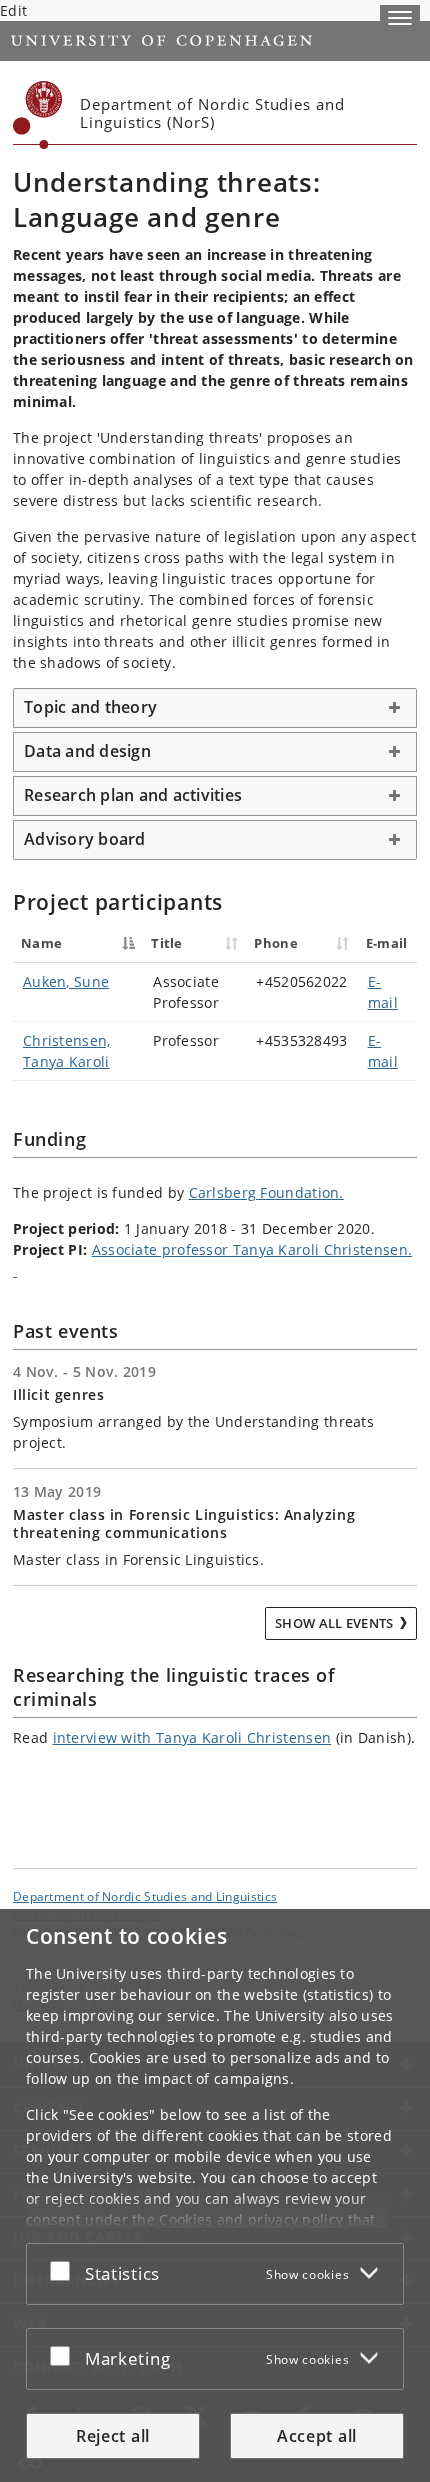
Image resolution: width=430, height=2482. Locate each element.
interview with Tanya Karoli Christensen (192, 1737)
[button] (400, 18)
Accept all (317, 2436)
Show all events (334, 1623)
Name (41, 943)
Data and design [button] (87, 751)
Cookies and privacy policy (251, 2219)
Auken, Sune (66, 981)
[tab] (215, 708)
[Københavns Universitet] (38, 115)
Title (167, 943)
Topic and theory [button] (90, 707)
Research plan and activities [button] (133, 795)
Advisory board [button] (85, 839)
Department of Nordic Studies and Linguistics (145, 1896)
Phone (276, 943)
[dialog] (215, 2195)
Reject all (113, 2436)
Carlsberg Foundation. (266, 1192)
